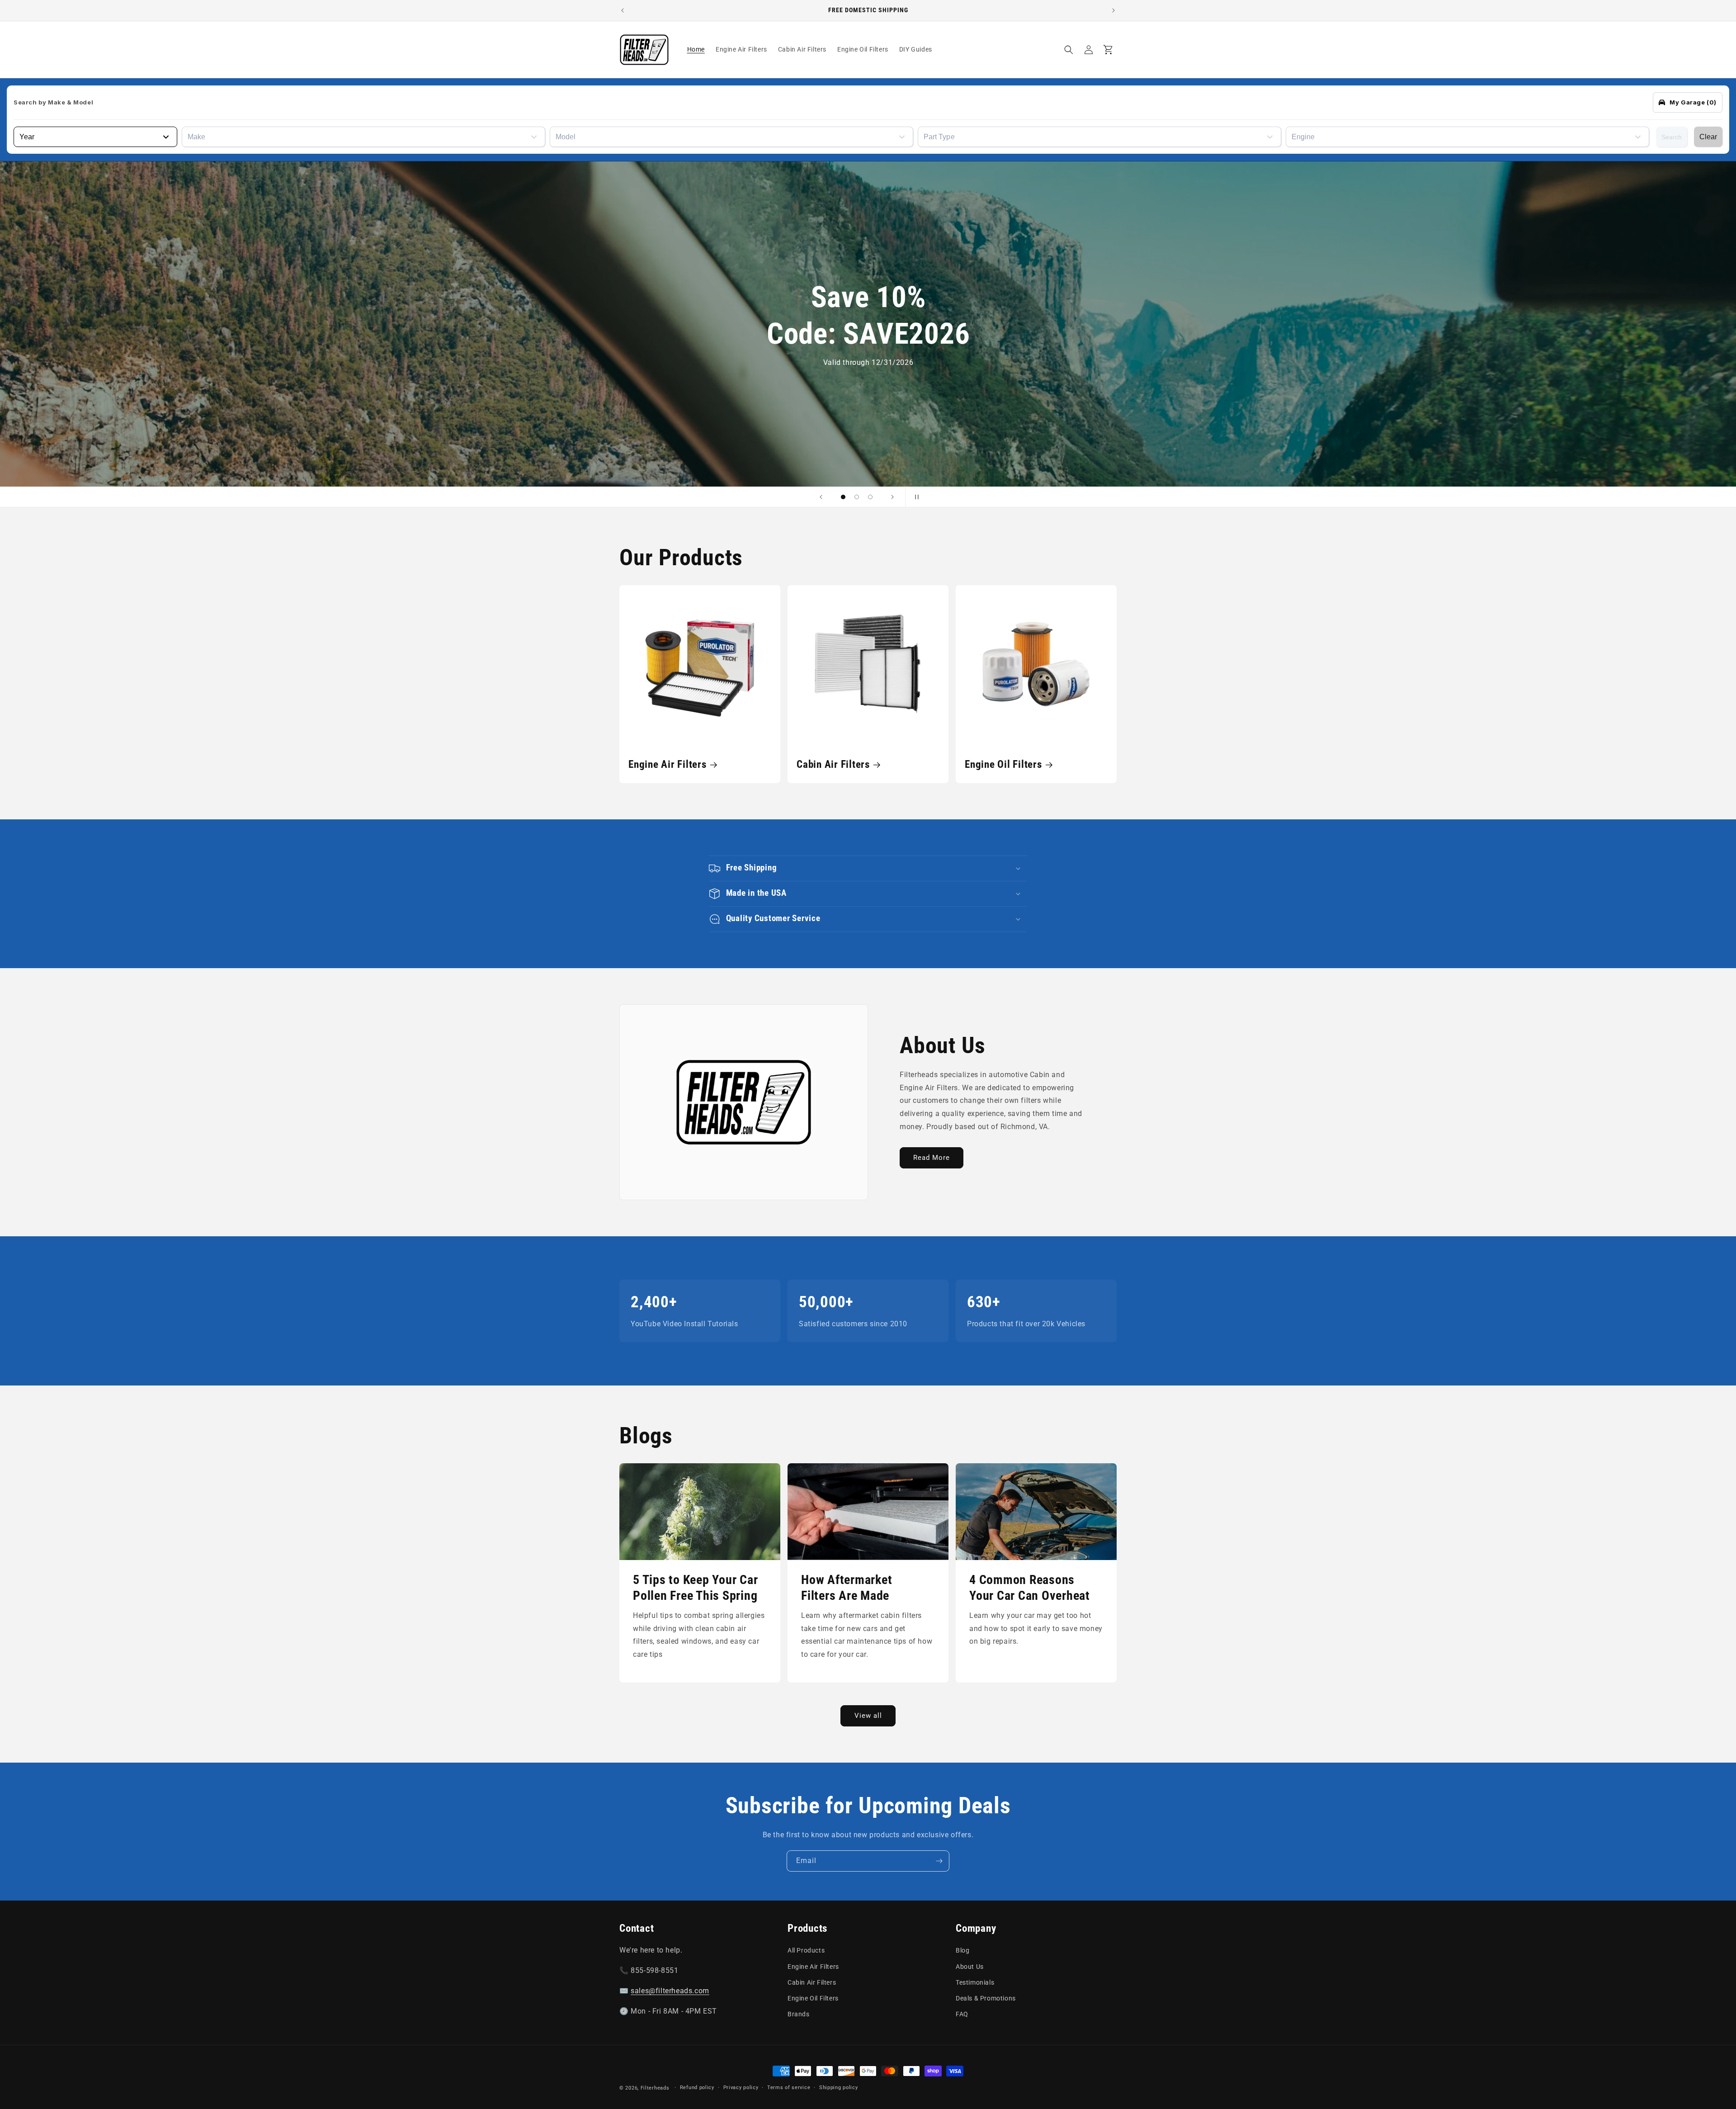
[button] (1069, 50)
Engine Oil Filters (1003, 764)
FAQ (962, 2014)
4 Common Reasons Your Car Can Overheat (1030, 1588)
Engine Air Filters (668, 764)
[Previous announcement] (623, 10)
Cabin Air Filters (833, 764)
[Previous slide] (821, 497)
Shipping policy (839, 2088)
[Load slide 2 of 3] (857, 497)
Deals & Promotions (986, 1998)
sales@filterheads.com (670, 1991)
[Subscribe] (939, 1861)
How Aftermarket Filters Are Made (847, 1588)
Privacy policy (741, 2088)
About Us (970, 1967)
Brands (799, 2014)
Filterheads (655, 2088)
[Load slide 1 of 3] (843, 497)
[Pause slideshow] (915, 497)
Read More (932, 1158)
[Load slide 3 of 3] (870, 497)
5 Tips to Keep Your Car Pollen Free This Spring (695, 1588)
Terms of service (789, 2088)
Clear (1708, 137)
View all (868, 1716)
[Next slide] (892, 497)
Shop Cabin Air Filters (664, 372)
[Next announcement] (1113, 10)
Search (1672, 137)
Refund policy (697, 2088)
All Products (806, 1950)
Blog (962, 1950)
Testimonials (975, 1982)
